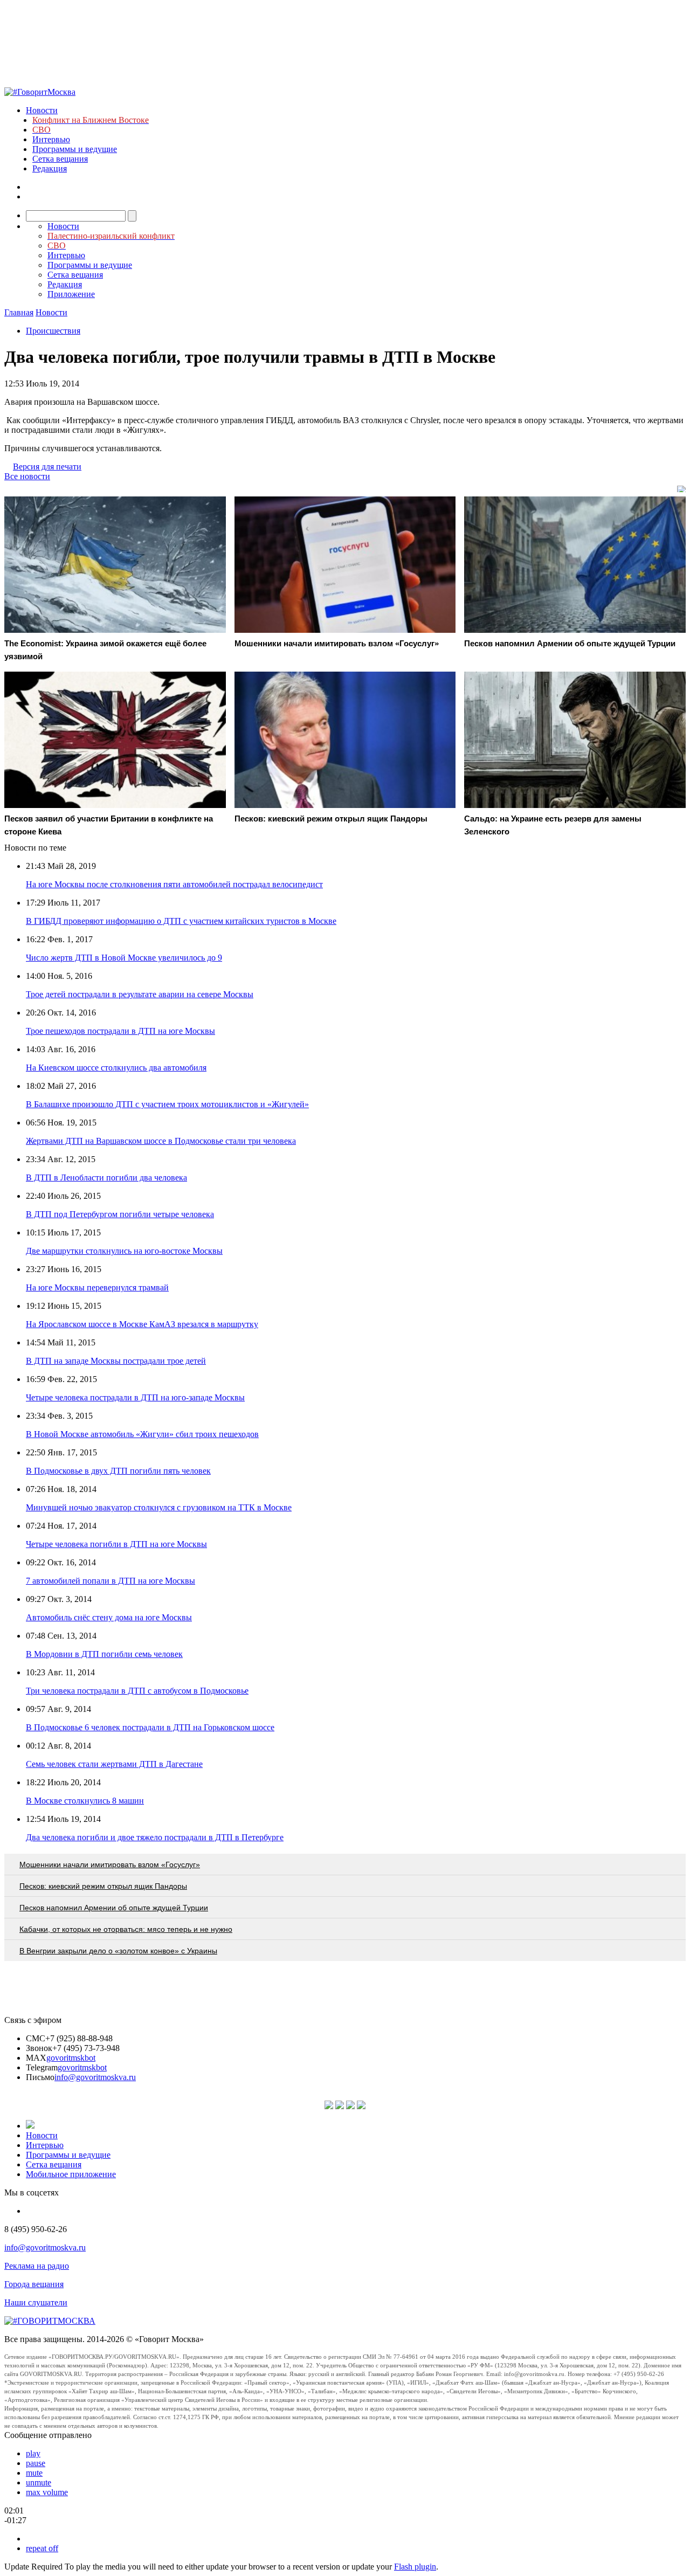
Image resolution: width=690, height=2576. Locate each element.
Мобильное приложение (71, 2174)
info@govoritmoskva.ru (95, 2077)
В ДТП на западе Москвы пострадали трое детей (116, 1361)
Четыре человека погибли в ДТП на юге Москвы (116, 1544)
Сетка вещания (60, 159)
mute (34, 2473)
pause (36, 2463)
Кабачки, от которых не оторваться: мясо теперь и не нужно (126, 1929)
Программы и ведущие (75, 149)
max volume (47, 2492)
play (33, 2453)
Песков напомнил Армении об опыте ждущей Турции (114, 1908)
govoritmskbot (71, 2058)
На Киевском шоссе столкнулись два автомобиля (116, 1068)
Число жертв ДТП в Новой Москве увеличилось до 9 (124, 958)
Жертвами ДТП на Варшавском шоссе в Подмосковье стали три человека (161, 1141)
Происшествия (53, 331)
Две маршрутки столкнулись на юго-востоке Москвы (124, 1251)
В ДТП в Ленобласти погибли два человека (106, 1177)
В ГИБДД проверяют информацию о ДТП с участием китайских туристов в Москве (181, 921)
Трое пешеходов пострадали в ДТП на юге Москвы (120, 1031)
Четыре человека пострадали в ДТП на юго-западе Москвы (135, 1397)
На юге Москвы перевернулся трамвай (97, 1287)
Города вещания (34, 2284)
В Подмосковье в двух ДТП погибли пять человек (118, 1471)
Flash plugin (415, 2567)
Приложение (71, 294)
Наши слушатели (36, 2302)
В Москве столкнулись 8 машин (85, 1801)
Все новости (27, 476)
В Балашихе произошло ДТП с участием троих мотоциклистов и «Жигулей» (167, 1104)
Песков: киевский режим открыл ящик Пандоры (103, 1886)
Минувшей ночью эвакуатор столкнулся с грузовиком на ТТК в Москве (159, 1507)
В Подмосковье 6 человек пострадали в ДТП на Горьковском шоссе (150, 1727)
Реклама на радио (37, 2266)
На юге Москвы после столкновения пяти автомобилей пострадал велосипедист (174, 884)
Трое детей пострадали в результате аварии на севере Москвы (140, 994)
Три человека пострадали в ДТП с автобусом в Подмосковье (137, 1691)
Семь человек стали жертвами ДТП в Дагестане (114, 1764)
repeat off (42, 2548)
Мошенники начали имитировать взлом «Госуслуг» (110, 1864)
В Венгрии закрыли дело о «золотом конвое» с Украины (118, 1951)
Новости (42, 110)
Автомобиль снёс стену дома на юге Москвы (109, 1617)
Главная (19, 312)
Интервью (51, 139)
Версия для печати (47, 467)
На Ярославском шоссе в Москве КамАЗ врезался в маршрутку (142, 1324)
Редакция (50, 168)
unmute (39, 2482)
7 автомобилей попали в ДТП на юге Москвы (111, 1581)
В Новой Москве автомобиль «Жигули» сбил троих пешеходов (142, 1434)
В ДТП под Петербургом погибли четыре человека (120, 1214)
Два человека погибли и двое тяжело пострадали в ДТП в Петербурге (155, 1837)
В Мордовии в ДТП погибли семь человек (104, 1654)
